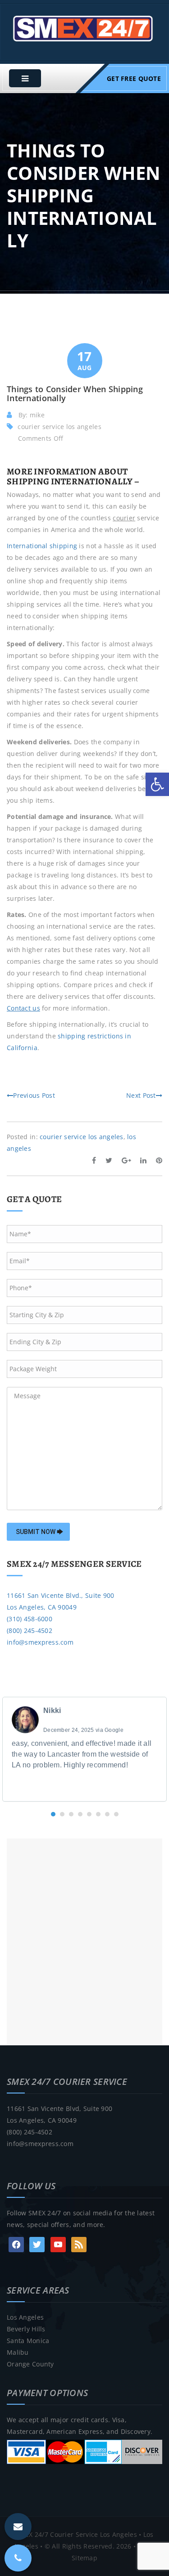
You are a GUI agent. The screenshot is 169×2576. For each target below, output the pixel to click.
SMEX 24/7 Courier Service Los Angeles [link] (76, 2534)
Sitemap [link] (84, 2558)
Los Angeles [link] (25, 2317)
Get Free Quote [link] (134, 78)
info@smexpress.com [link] (40, 1642)
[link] (157, 784)
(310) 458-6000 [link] (30, 1619)
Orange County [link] (30, 2364)
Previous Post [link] (34, 1095)
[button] (53, 1814)
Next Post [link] (141, 1095)
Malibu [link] (18, 2352)
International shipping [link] (42, 546)
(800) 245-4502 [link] (30, 1630)
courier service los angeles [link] (59, 427)
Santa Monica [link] (28, 2341)
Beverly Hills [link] (26, 2329)
